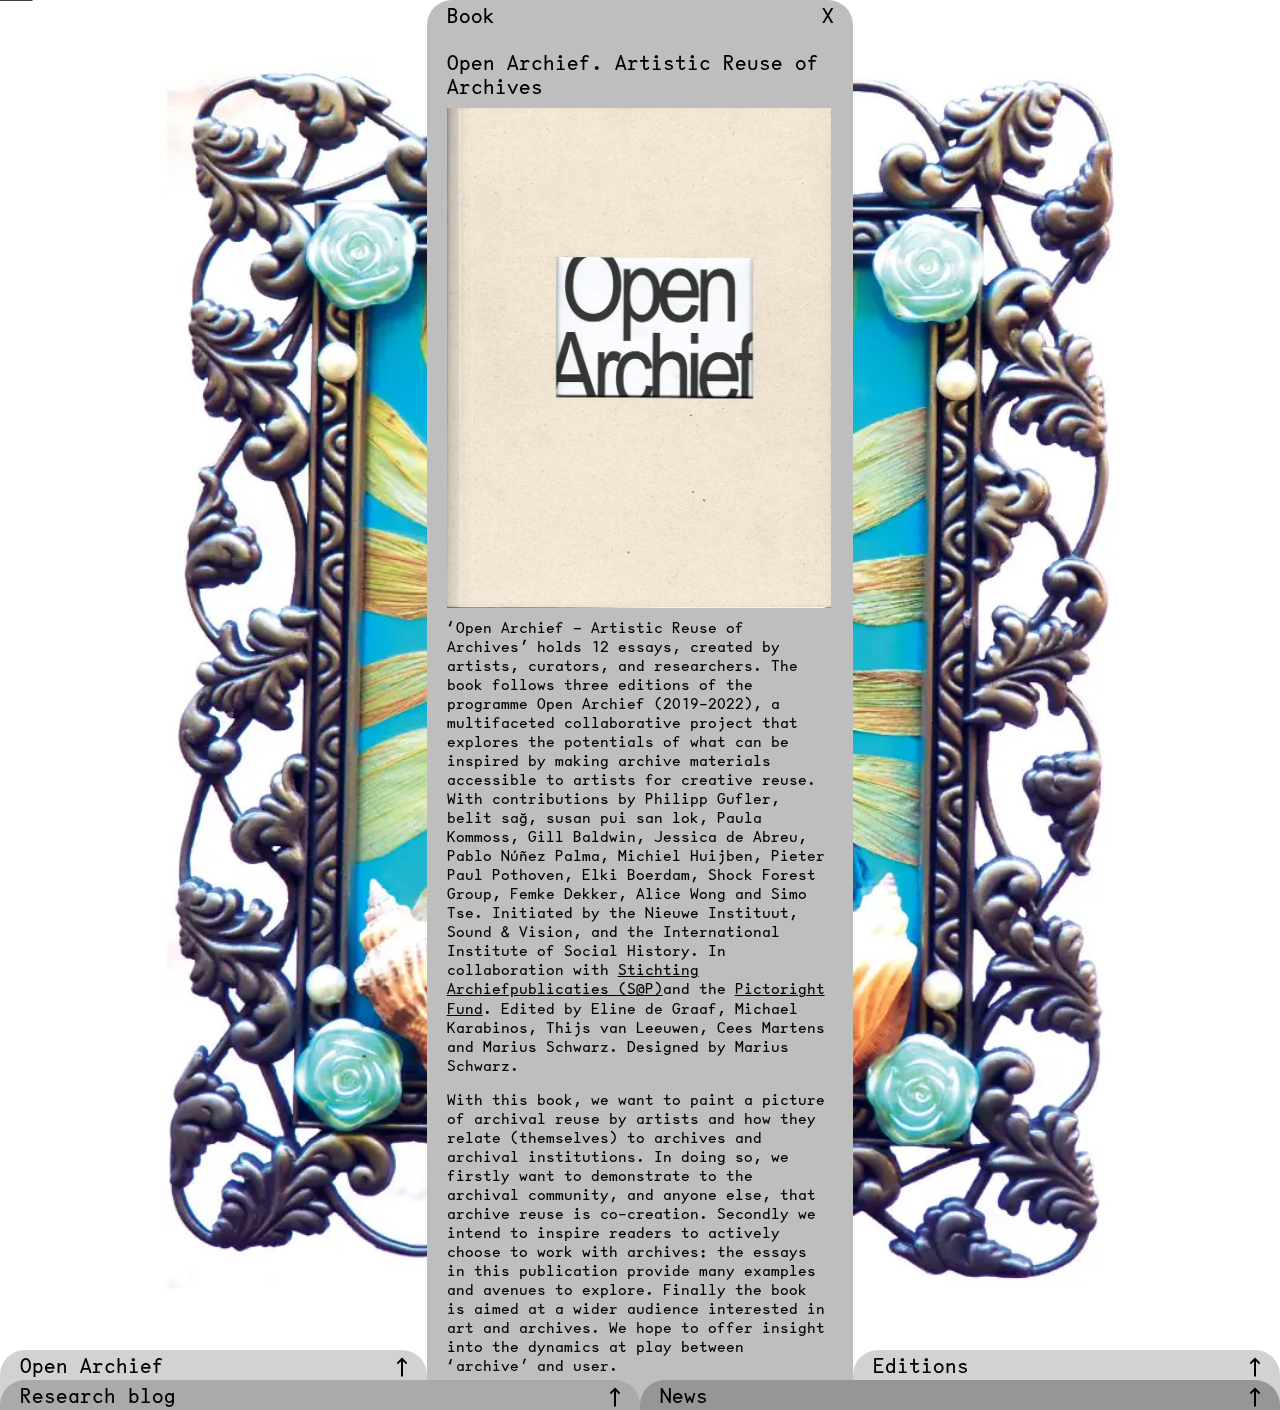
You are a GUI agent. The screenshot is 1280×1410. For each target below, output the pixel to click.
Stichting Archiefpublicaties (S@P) (573, 978)
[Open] (402, 1367)
